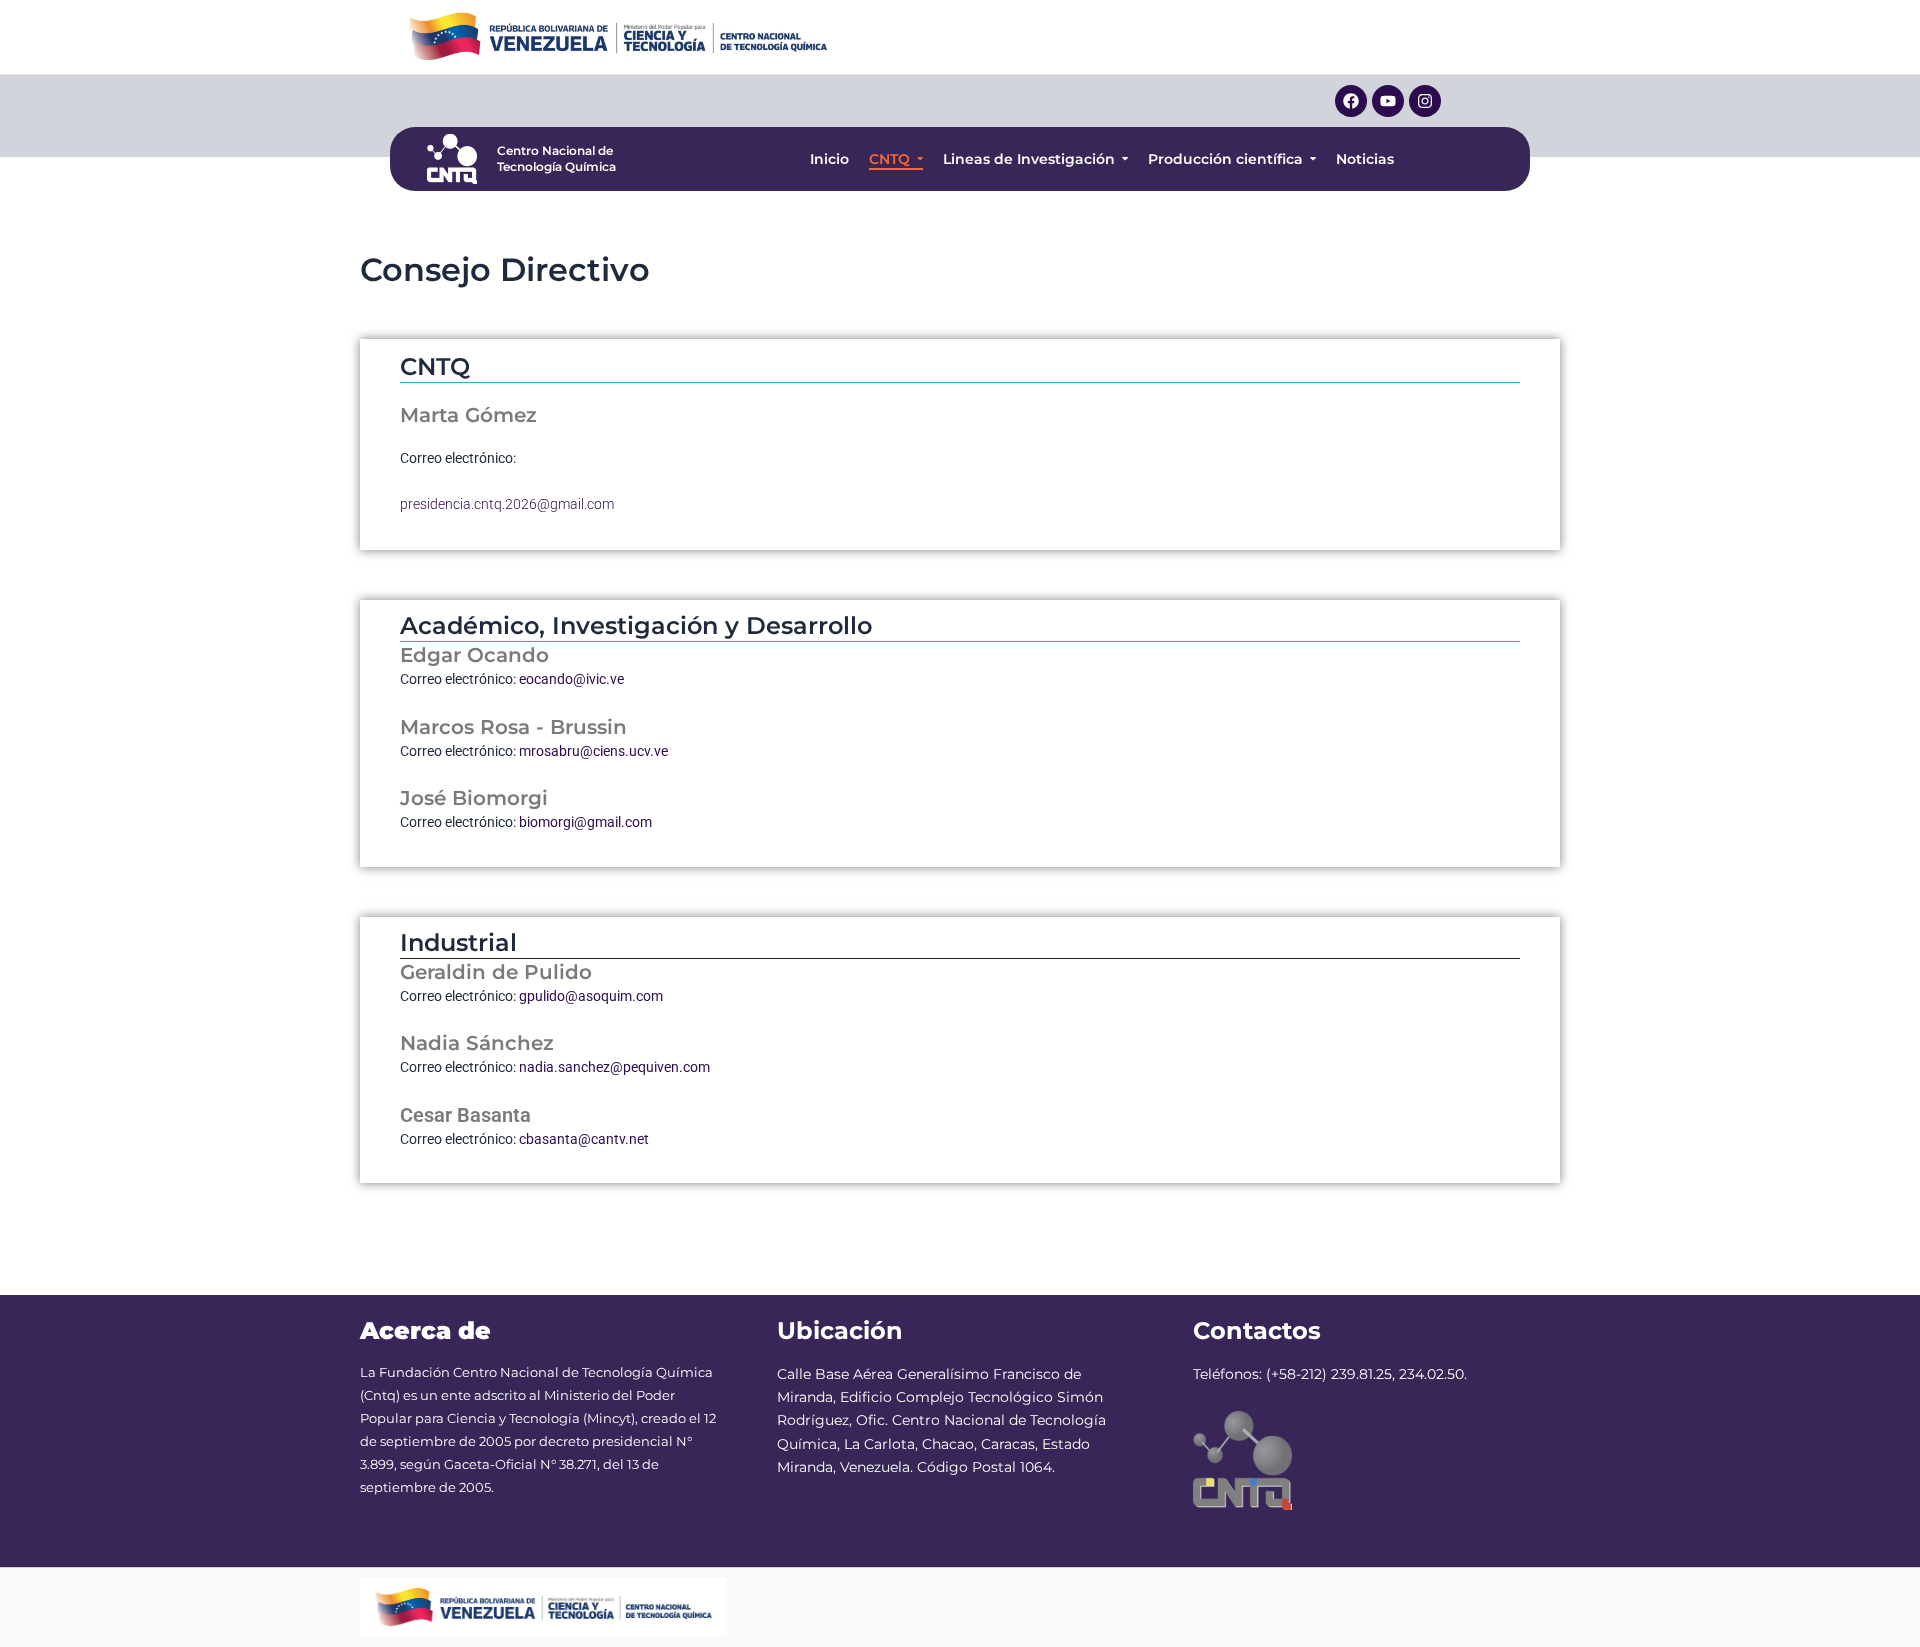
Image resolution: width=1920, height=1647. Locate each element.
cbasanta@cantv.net (584, 1139)
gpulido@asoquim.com (591, 996)
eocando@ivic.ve (571, 679)
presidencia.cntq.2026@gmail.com (507, 504)
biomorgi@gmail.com (585, 822)
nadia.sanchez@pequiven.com (614, 1067)
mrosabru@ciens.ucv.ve (593, 751)
